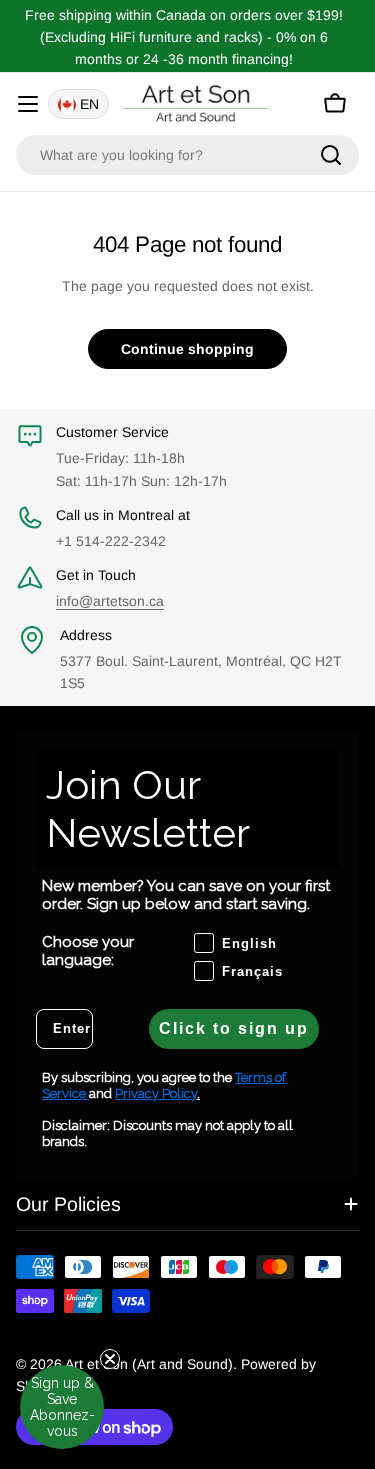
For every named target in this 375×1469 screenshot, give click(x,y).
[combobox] (187, 155)
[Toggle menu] (28, 104)
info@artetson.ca (110, 601)
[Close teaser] (110, 1359)
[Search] (331, 155)
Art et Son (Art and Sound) (149, 1364)
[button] (62, 1407)
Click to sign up (234, 1028)
